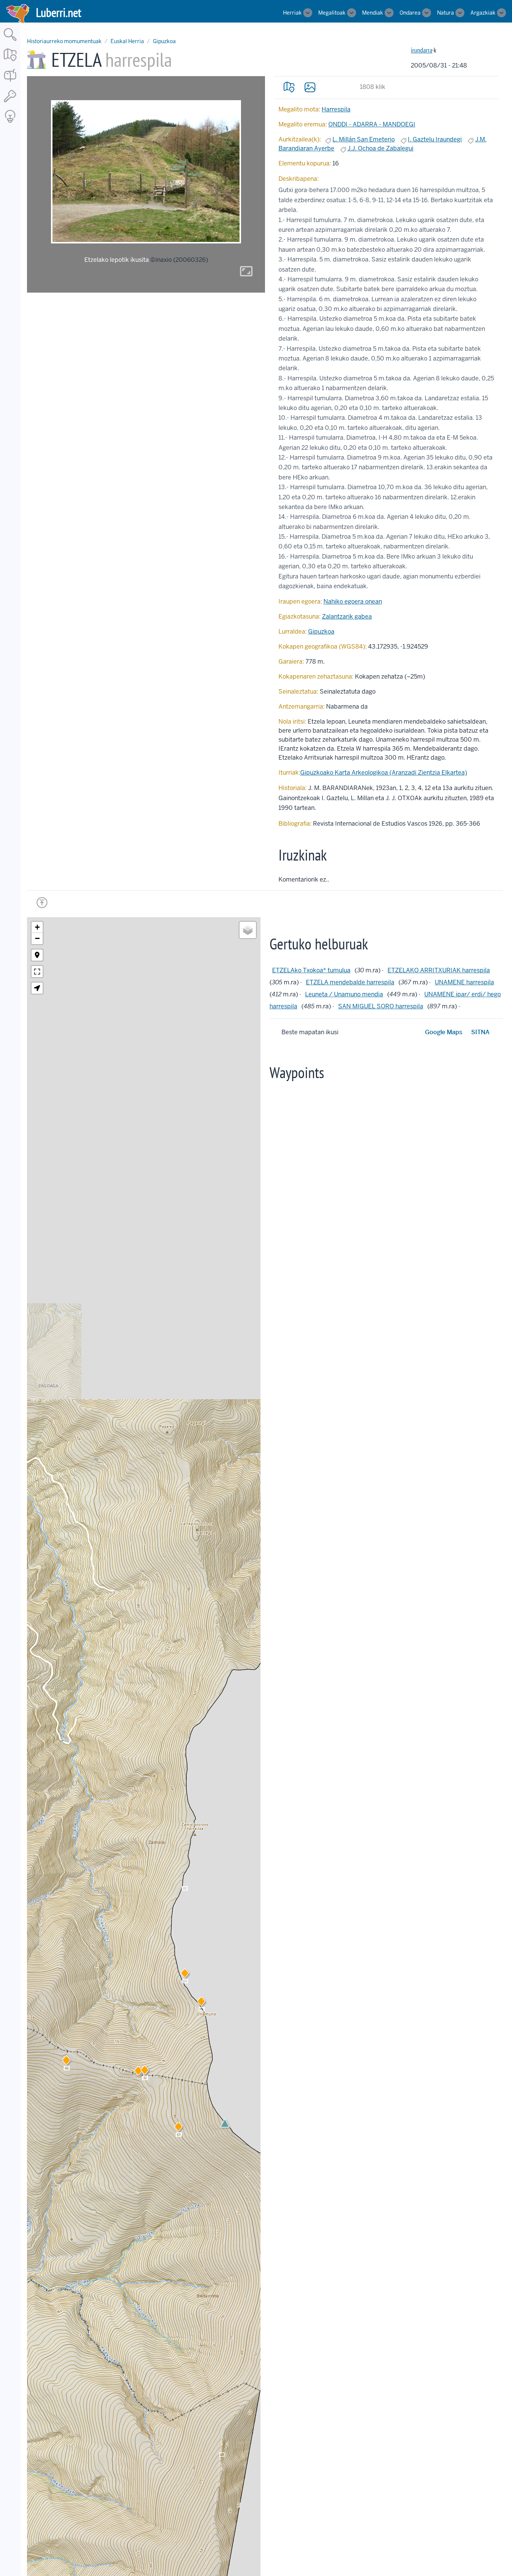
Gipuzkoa (164, 41)
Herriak (292, 13)
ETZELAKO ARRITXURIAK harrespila (439, 970)
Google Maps (444, 1032)
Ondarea (410, 13)
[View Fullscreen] (37, 972)
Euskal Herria (127, 41)
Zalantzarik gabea (347, 617)
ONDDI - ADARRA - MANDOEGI (372, 124)
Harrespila (336, 109)
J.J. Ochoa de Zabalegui (380, 148)
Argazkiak (483, 13)
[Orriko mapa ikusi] (289, 87)
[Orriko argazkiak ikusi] (310, 87)
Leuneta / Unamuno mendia (344, 994)
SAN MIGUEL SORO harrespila (381, 1006)
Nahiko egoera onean (353, 602)
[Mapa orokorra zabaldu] (10, 62)
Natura (445, 13)
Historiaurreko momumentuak (64, 41)
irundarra (421, 50)
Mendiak (373, 13)
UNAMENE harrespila (464, 982)
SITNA (480, 1032)
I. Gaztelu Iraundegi (435, 139)
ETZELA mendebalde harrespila (350, 982)
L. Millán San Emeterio (364, 139)
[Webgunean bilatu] (10, 41)
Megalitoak (332, 13)
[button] (138, 2072)
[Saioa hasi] (10, 103)
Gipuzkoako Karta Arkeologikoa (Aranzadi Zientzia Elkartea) (384, 773)
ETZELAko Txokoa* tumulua (311, 970)
